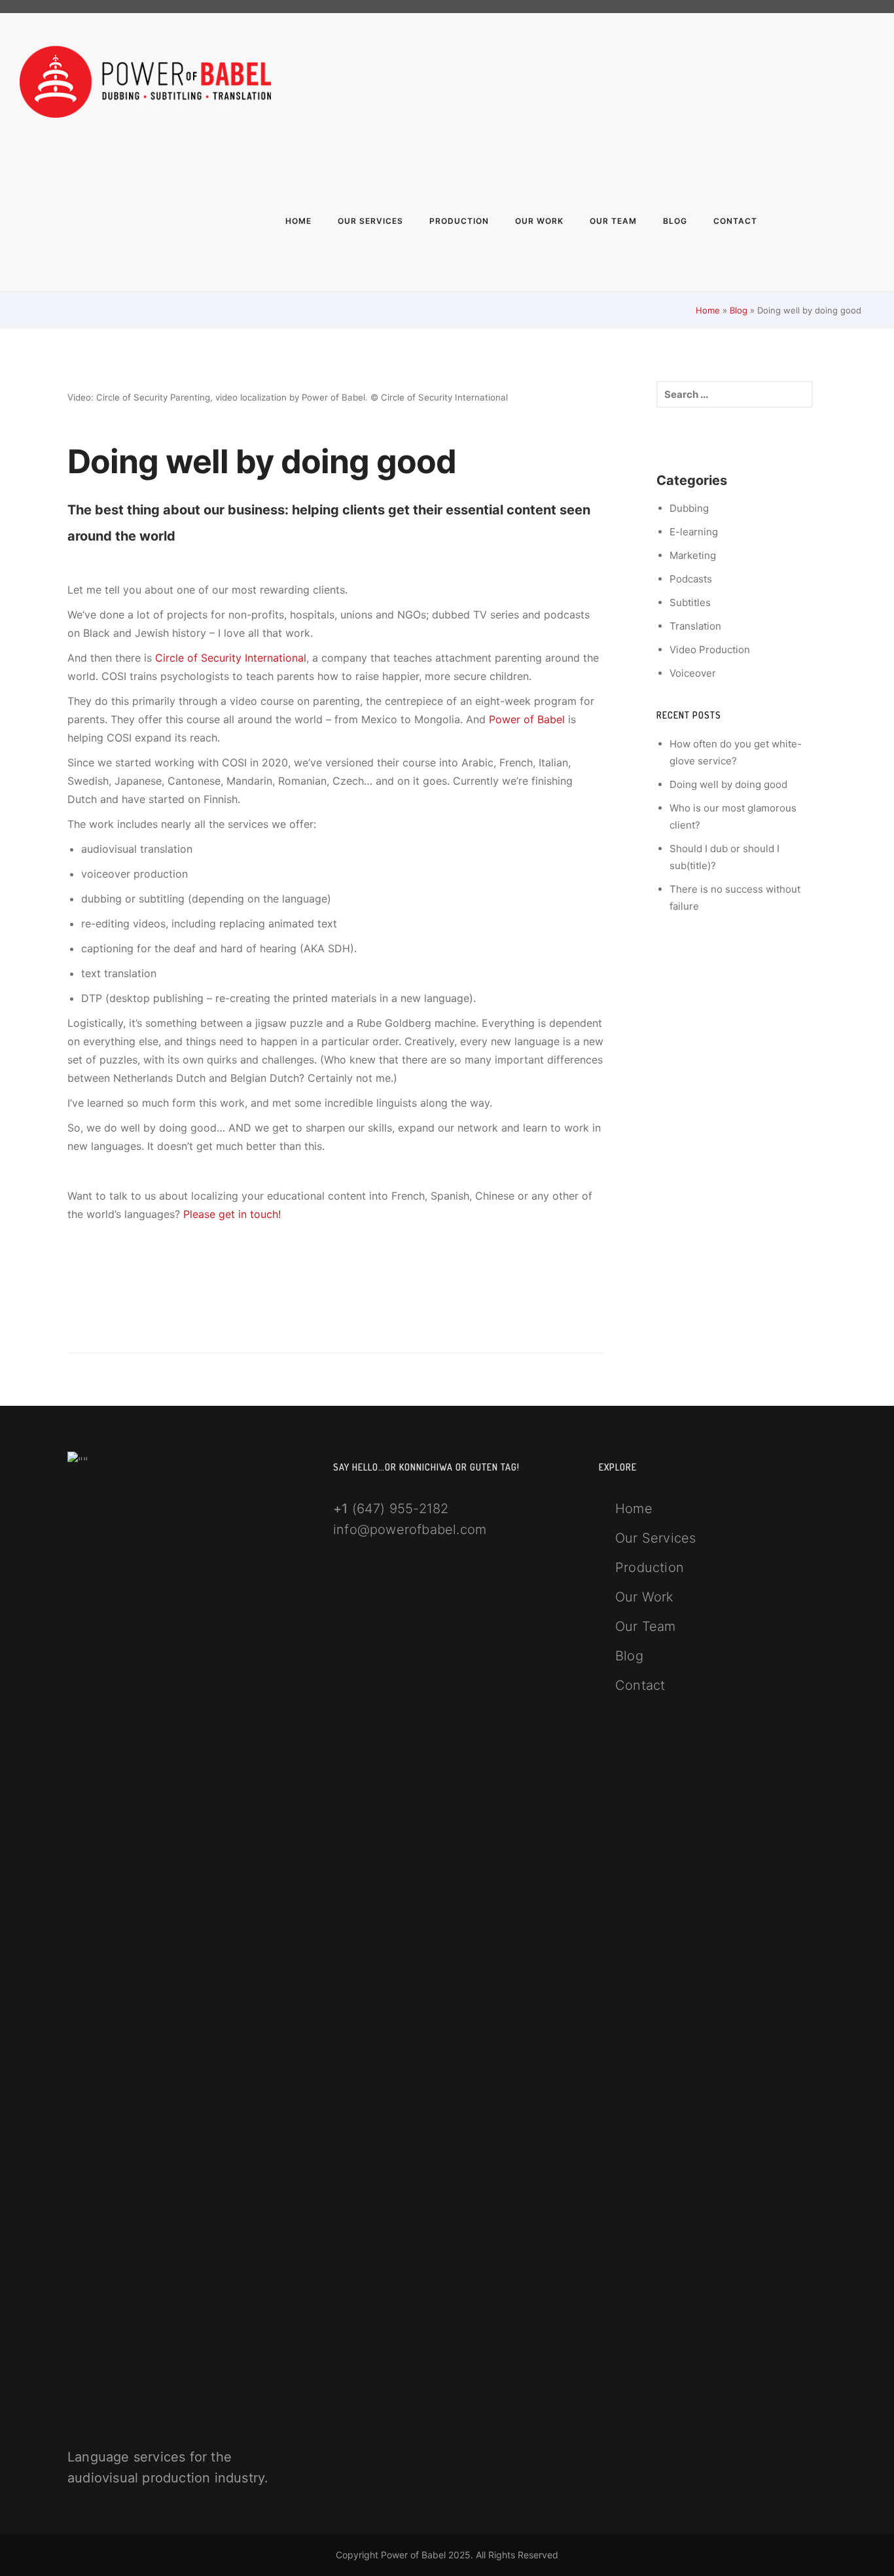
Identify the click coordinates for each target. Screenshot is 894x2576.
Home (298, 221)
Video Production (710, 650)
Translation (695, 626)
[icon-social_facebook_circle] (832, 85)
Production (459, 221)
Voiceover (693, 673)
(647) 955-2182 (401, 1509)
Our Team (613, 221)
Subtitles (690, 602)
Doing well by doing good (728, 784)
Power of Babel (527, 719)
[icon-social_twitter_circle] (868, 85)
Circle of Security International (231, 658)
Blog (675, 221)
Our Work (539, 221)
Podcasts (691, 579)
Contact (735, 221)
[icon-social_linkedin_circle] (851, 85)
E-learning (694, 532)
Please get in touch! (232, 1214)
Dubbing (689, 508)
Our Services (370, 221)
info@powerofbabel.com (410, 1529)
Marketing (693, 555)
